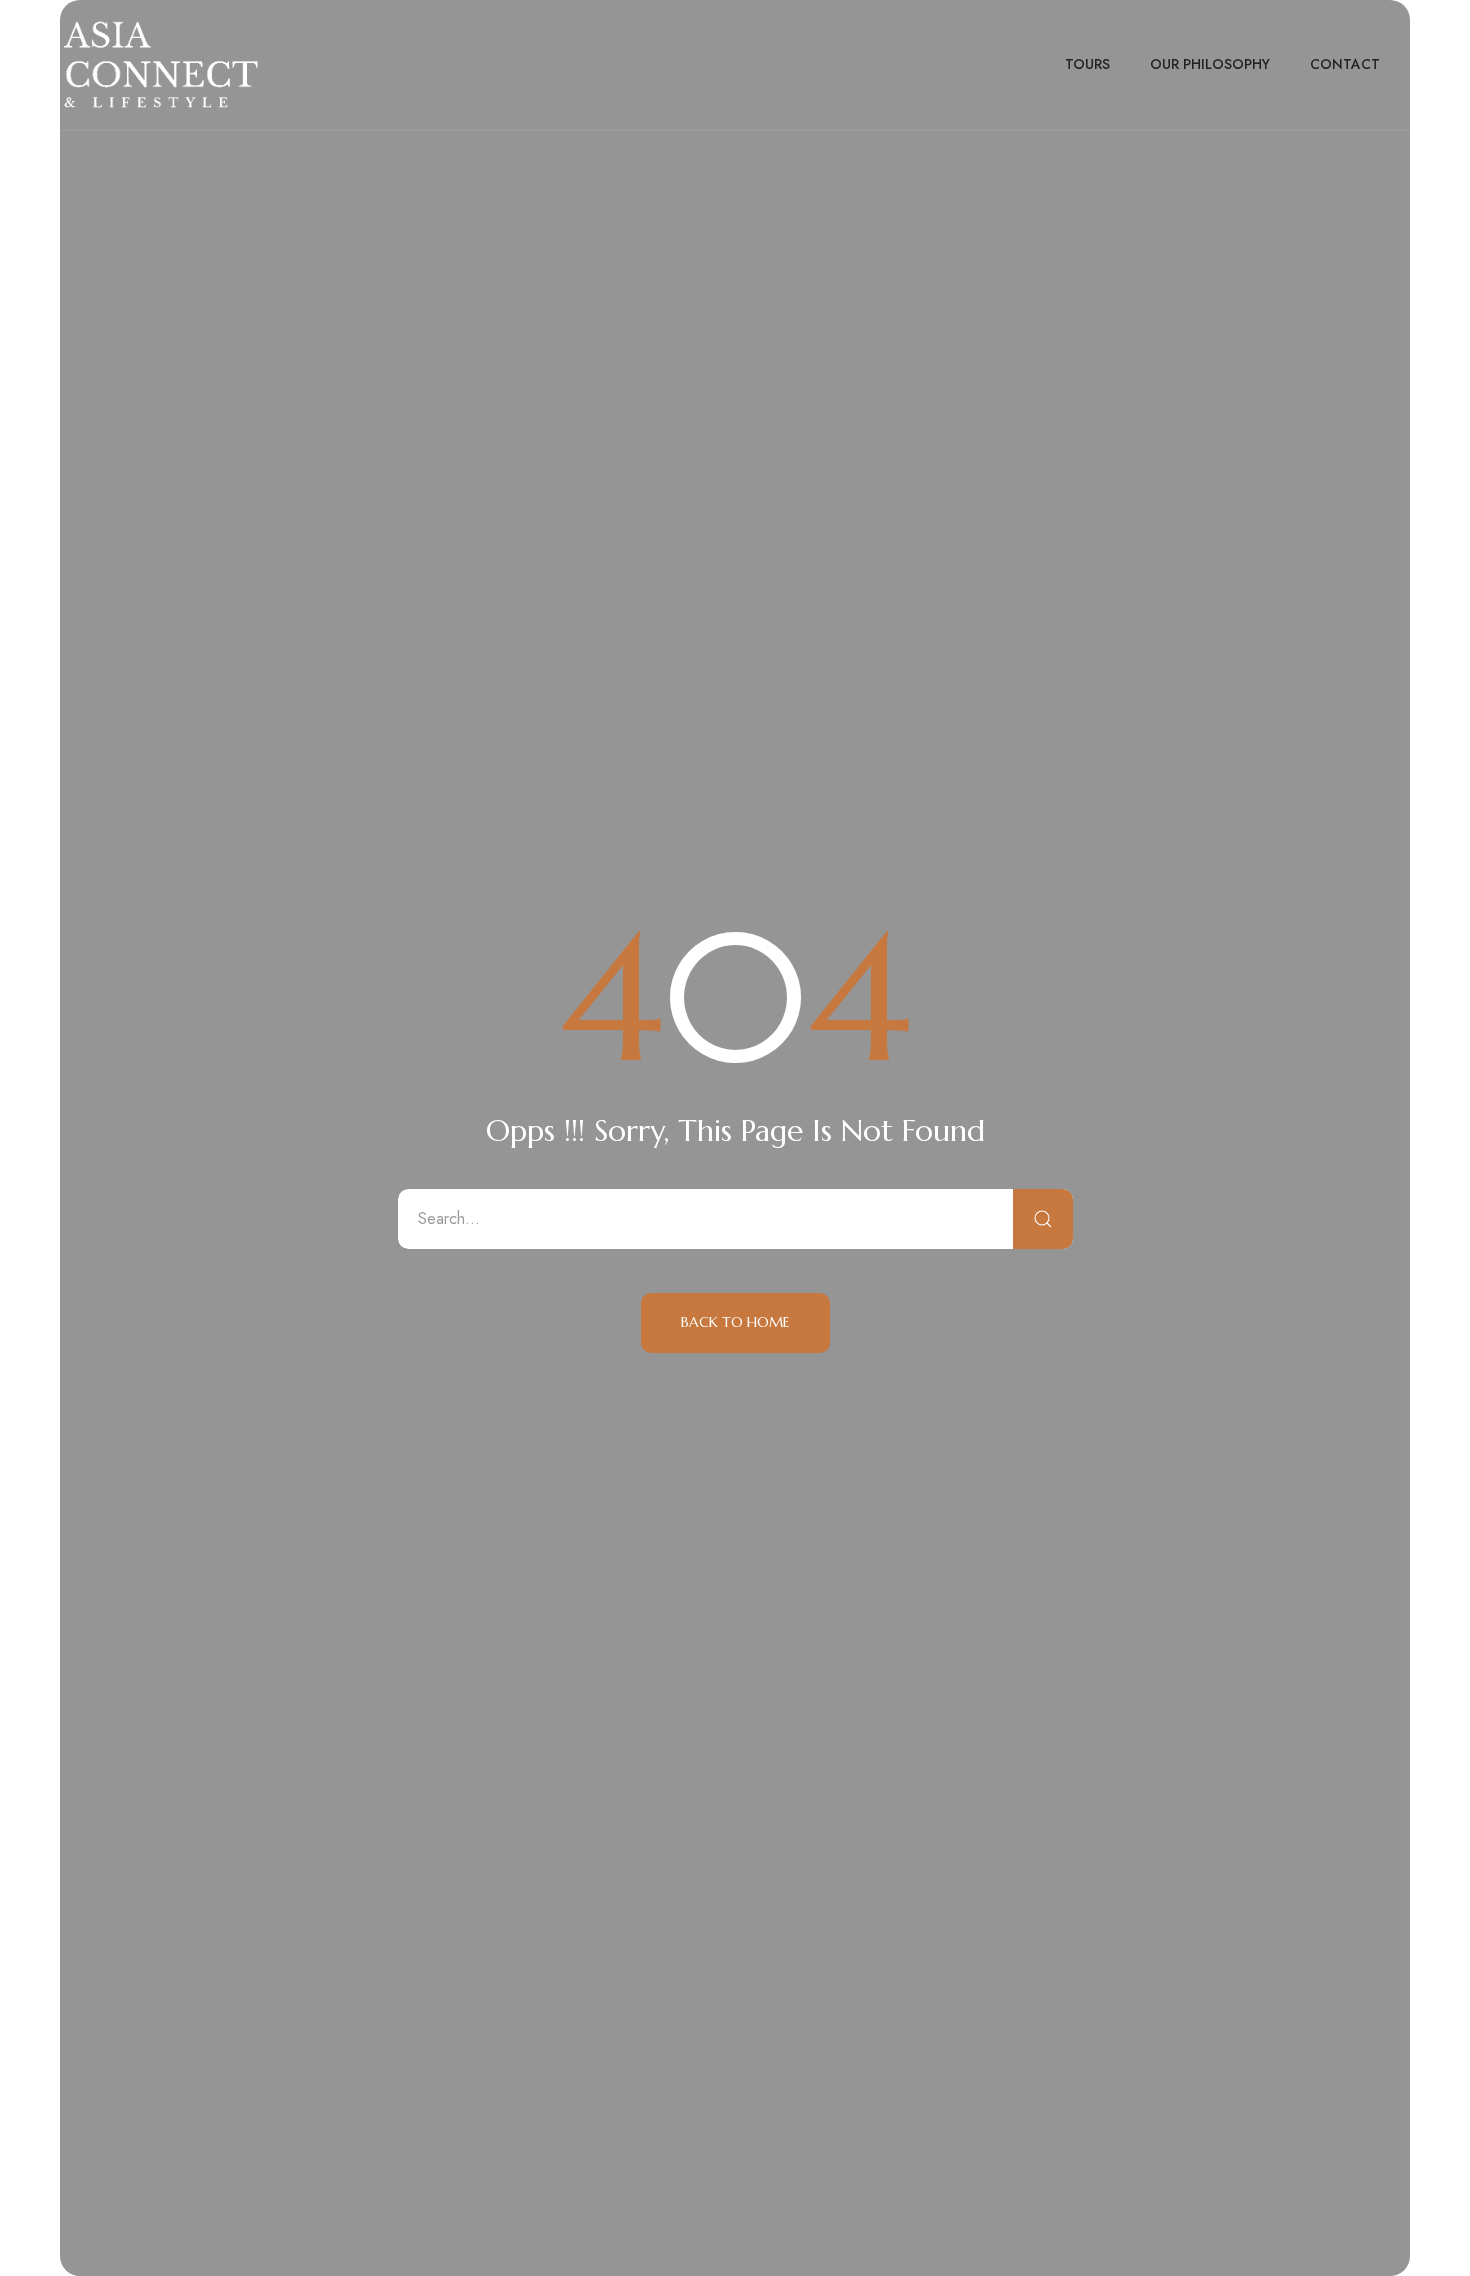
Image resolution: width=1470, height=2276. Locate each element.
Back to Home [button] (735, 1322)
